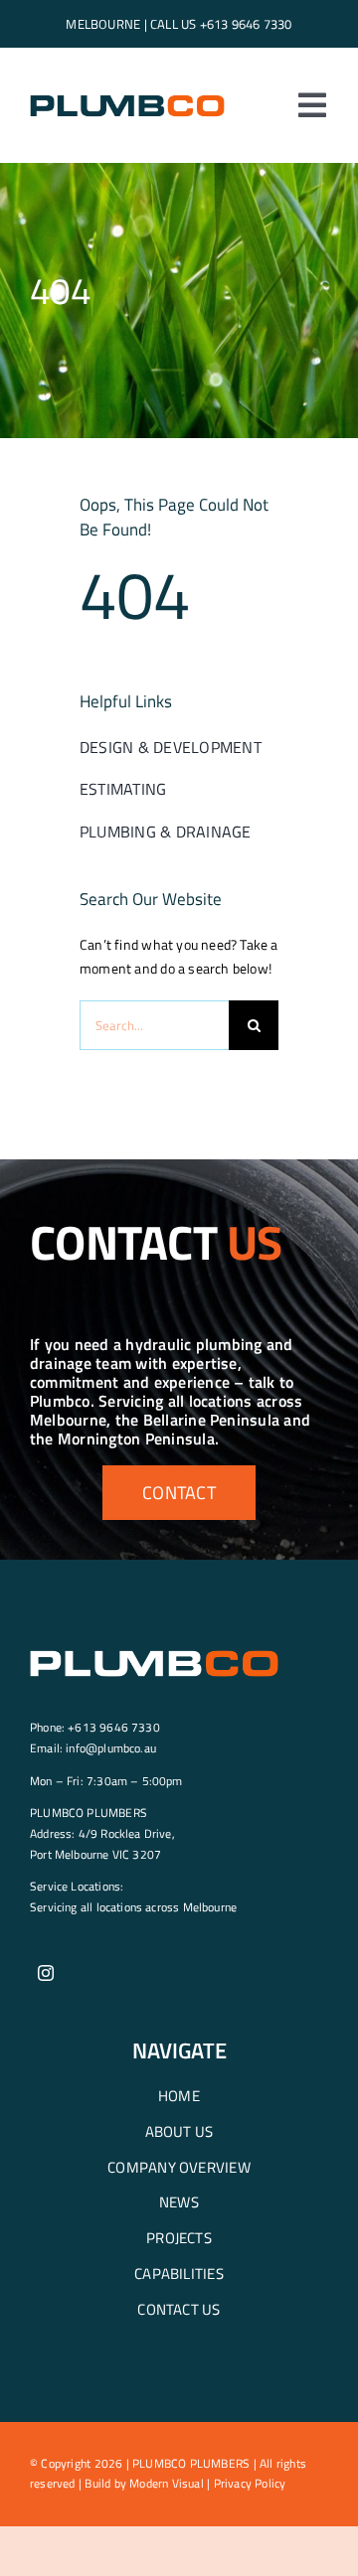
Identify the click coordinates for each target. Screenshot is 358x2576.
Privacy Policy (250, 2483)
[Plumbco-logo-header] (127, 99)
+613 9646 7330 (246, 24)
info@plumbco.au (111, 1748)
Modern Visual (167, 2483)
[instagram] (46, 1973)
